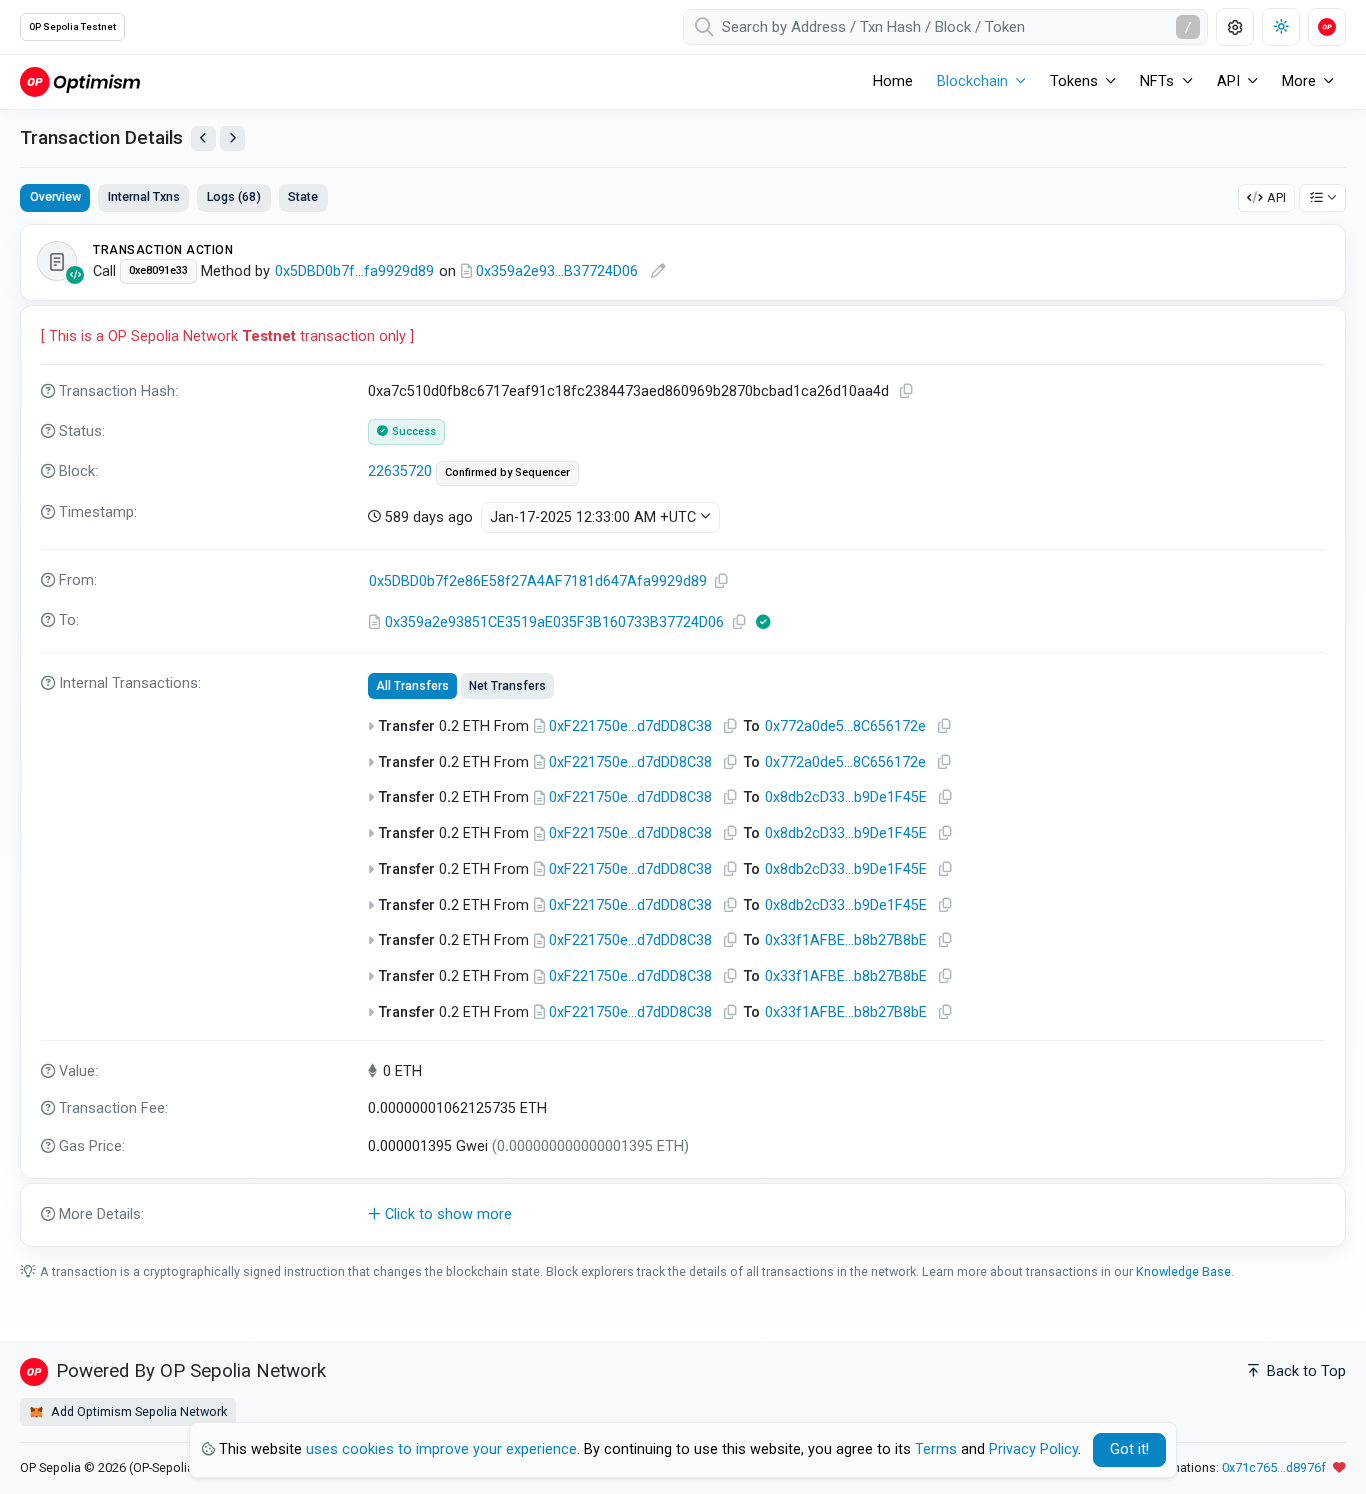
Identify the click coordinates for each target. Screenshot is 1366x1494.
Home (893, 81)
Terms (936, 1449)
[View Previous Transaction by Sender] (203, 138)
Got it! (1129, 1449)
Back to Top (1304, 1371)
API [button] (1228, 81)
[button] (683, 1215)
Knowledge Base (1183, 1271)
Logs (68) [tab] (234, 196)
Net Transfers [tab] (507, 686)
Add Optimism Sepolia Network (137, 1411)
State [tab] (303, 196)
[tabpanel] (683, 735)
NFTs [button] (1157, 81)
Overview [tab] (55, 196)
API (1276, 197)
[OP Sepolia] (80, 81)
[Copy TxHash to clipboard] (906, 391)
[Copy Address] (721, 581)
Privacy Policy (1033, 1449)
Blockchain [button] (972, 81)
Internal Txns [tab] (144, 196)
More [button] (1299, 81)
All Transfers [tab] (412, 686)
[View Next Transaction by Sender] (232, 138)
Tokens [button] (1074, 81)
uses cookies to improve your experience (441, 1449)
